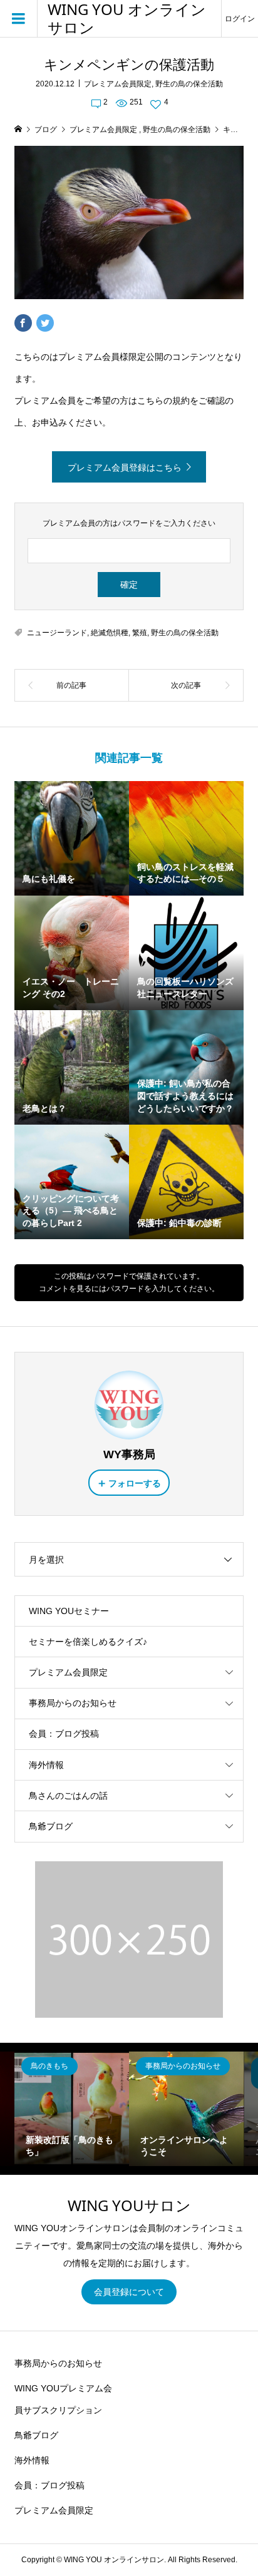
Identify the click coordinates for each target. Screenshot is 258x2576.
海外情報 (46, 1765)
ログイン (240, 19)
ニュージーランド (57, 633)
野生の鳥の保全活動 (189, 84)
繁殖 (140, 633)
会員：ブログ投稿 (64, 1734)
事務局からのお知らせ (73, 1703)
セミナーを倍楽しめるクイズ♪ (88, 1642)
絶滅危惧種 (110, 633)
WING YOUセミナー (69, 1611)
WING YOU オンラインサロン (127, 19)
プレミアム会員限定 (118, 84)
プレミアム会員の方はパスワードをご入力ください (129, 523)
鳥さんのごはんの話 (68, 1796)
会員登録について (129, 2292)
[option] (72, 2109)
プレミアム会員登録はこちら (125, 468)
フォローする (135, 1483)
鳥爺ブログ (51, 1826)
